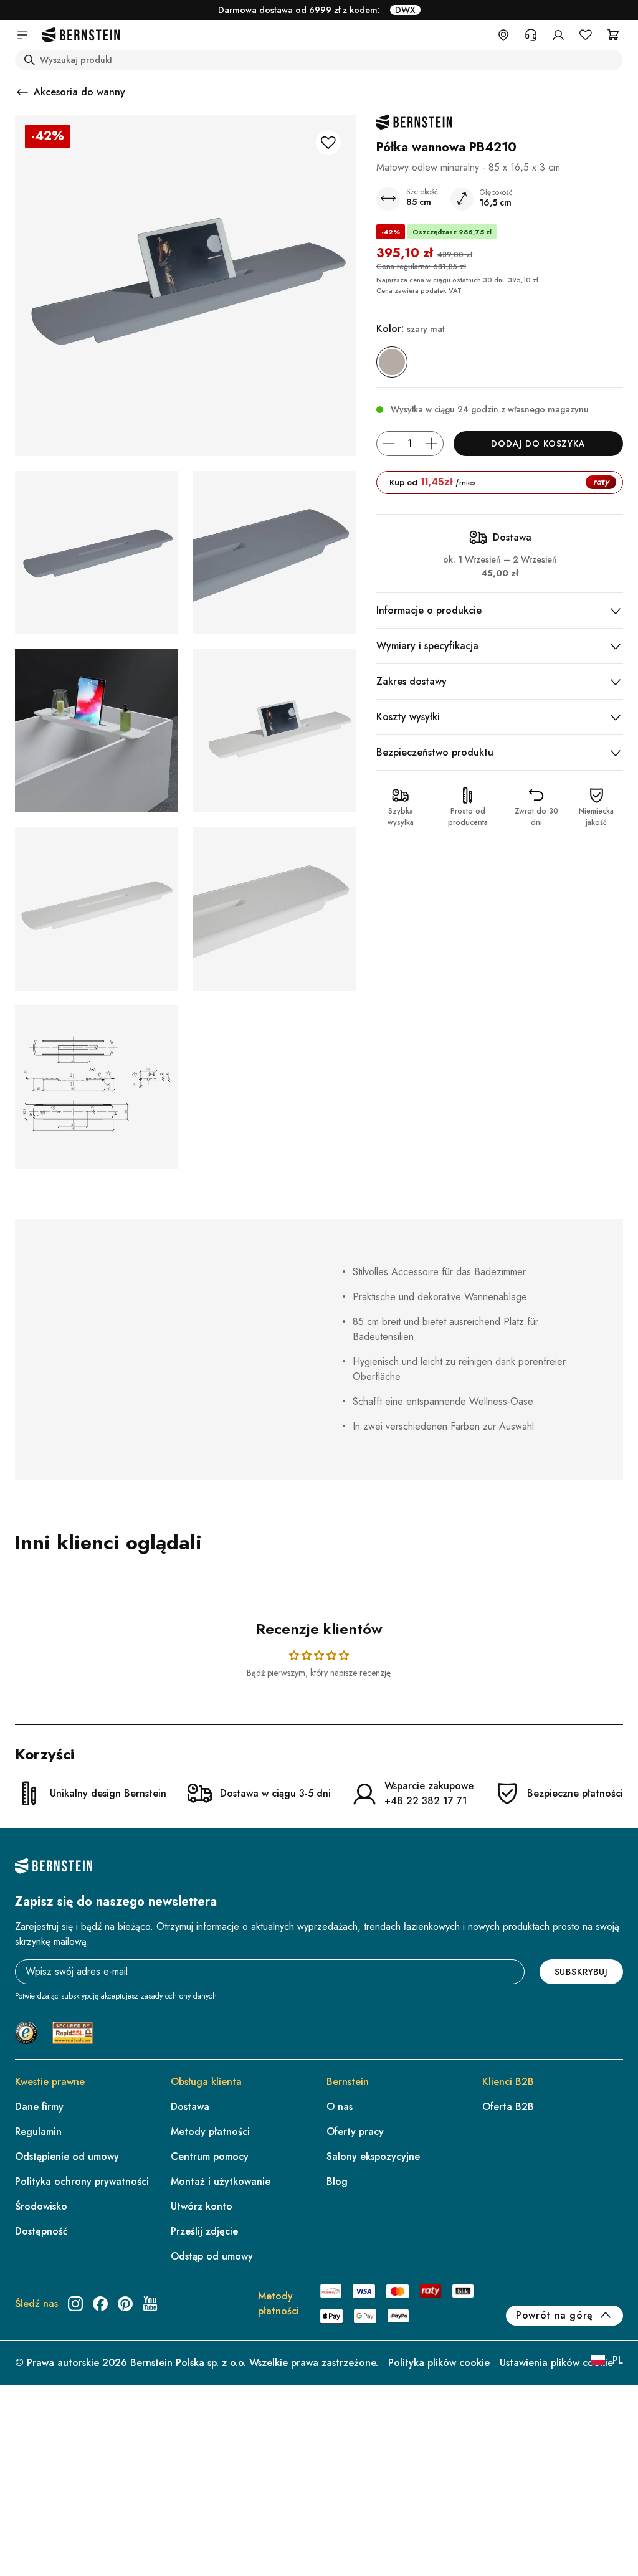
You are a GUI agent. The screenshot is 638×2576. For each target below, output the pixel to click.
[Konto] (558, 35)
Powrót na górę (555, 2315)
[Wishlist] (586, 35)
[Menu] (618, 2443)
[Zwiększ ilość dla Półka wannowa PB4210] (431, 444)
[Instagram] (75, 2304)
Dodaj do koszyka (538, 444)
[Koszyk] (613, 35)
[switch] (597, 2529)
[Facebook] (100, 2304)
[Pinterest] (125, 2304)
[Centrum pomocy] (531, 35)
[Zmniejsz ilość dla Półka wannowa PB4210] (389, 444)
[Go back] (22, 92)
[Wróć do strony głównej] (81, 35)
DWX (405, 10)
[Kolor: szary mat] (392, 362)
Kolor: (411, 329)
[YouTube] (150, 2304)
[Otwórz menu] (22, 35)
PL (618, 2360)
